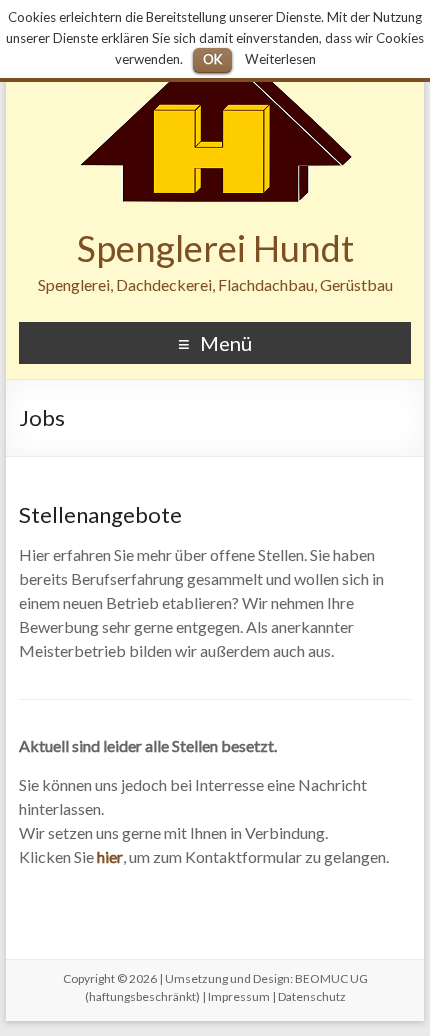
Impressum (239, 996)
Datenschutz (312, 996)
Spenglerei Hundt (215, 248)
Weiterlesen (280, 59)
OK (212, 59)
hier (110, 856)
